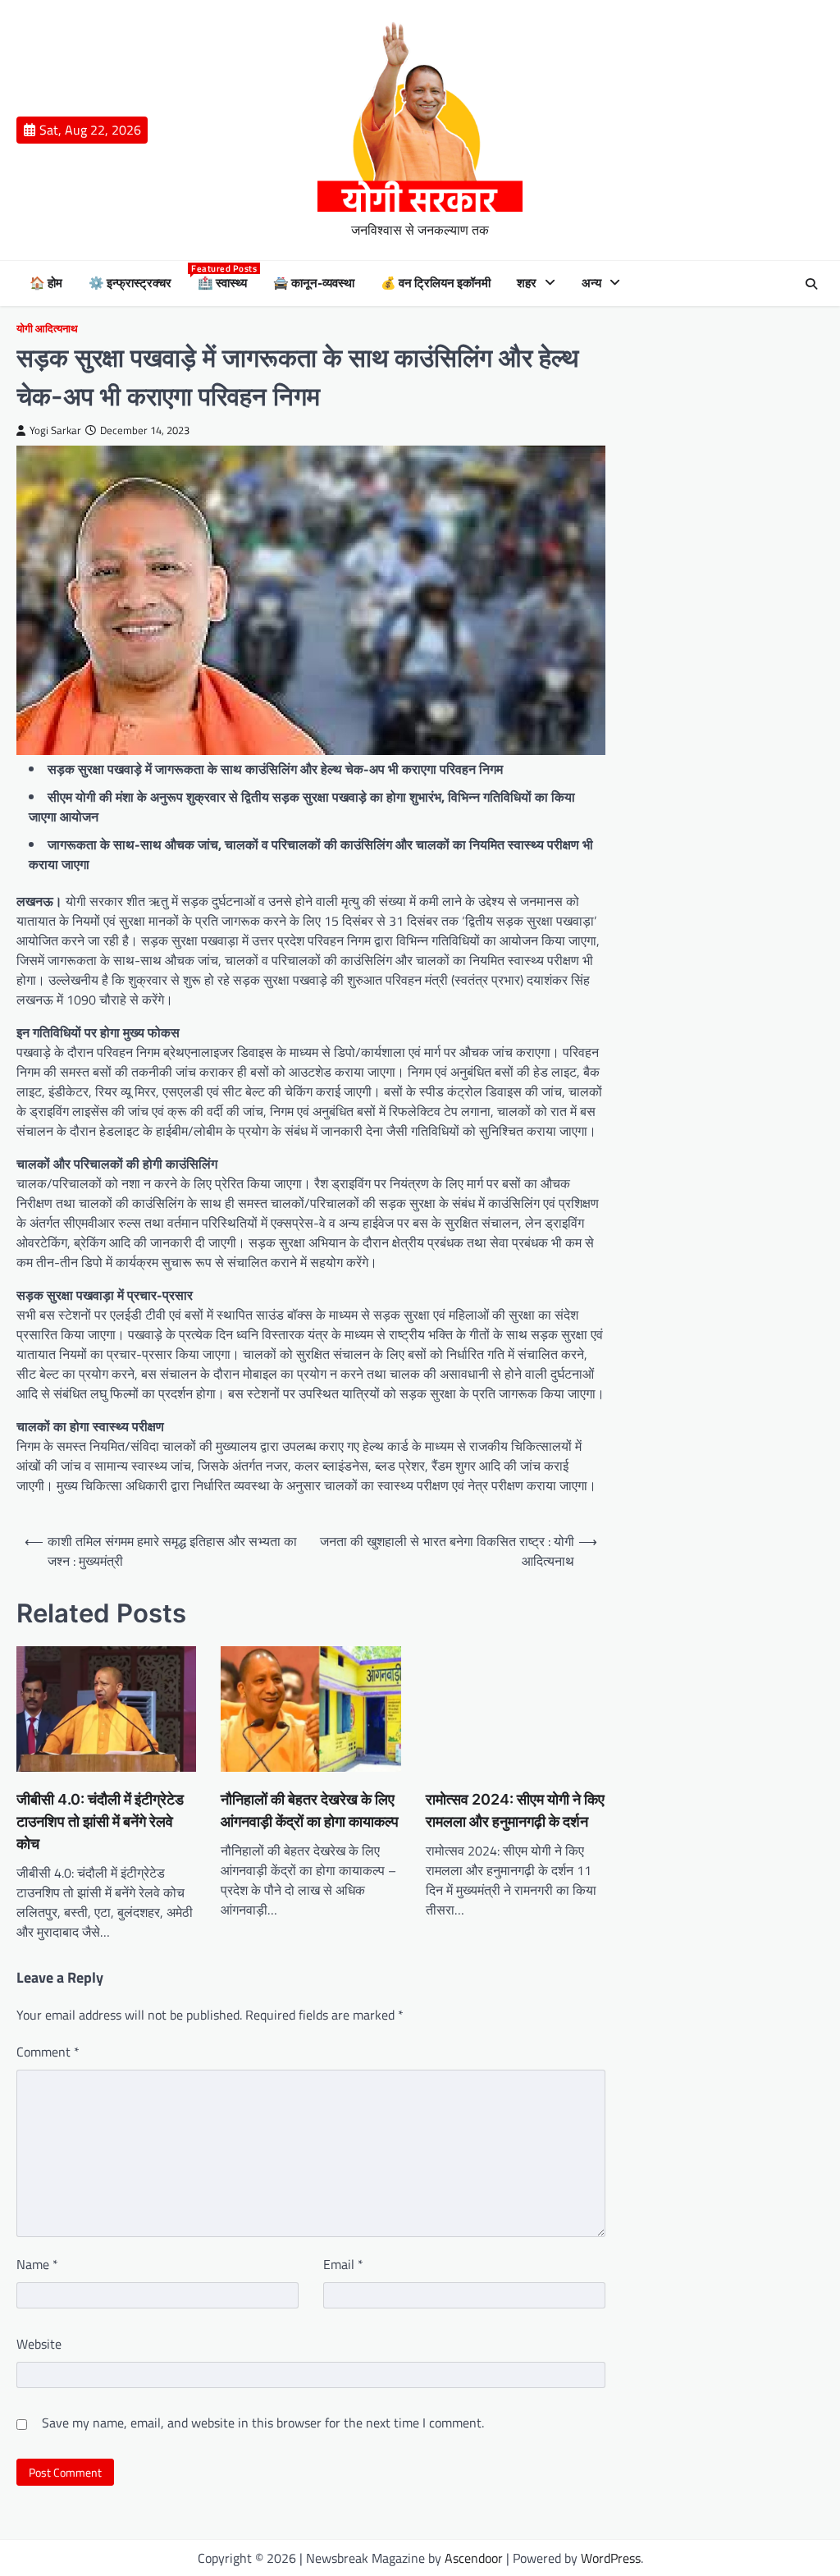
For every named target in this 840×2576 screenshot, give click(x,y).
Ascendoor (474, 2558)
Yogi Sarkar (55, 430)
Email (343, 2264)
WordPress (611, 2558)
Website (39, 2344)
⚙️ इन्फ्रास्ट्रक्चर (130, 283)
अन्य (591, 283)
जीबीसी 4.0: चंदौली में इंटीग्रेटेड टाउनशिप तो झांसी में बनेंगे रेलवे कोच (100, 1821)
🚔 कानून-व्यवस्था (314, 283)
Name (37, 2264)
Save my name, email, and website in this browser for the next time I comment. (263, 2423)
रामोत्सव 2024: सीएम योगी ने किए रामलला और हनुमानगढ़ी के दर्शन (515, 1810)
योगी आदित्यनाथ (47, 329)
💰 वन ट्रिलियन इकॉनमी (436, 283)
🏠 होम (46, 283)
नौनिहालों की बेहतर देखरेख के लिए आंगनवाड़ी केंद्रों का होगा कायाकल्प (310, 1810)
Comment (48, 2052)
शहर (527, 283)
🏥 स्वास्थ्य (222, 283)
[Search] (811, 284)
